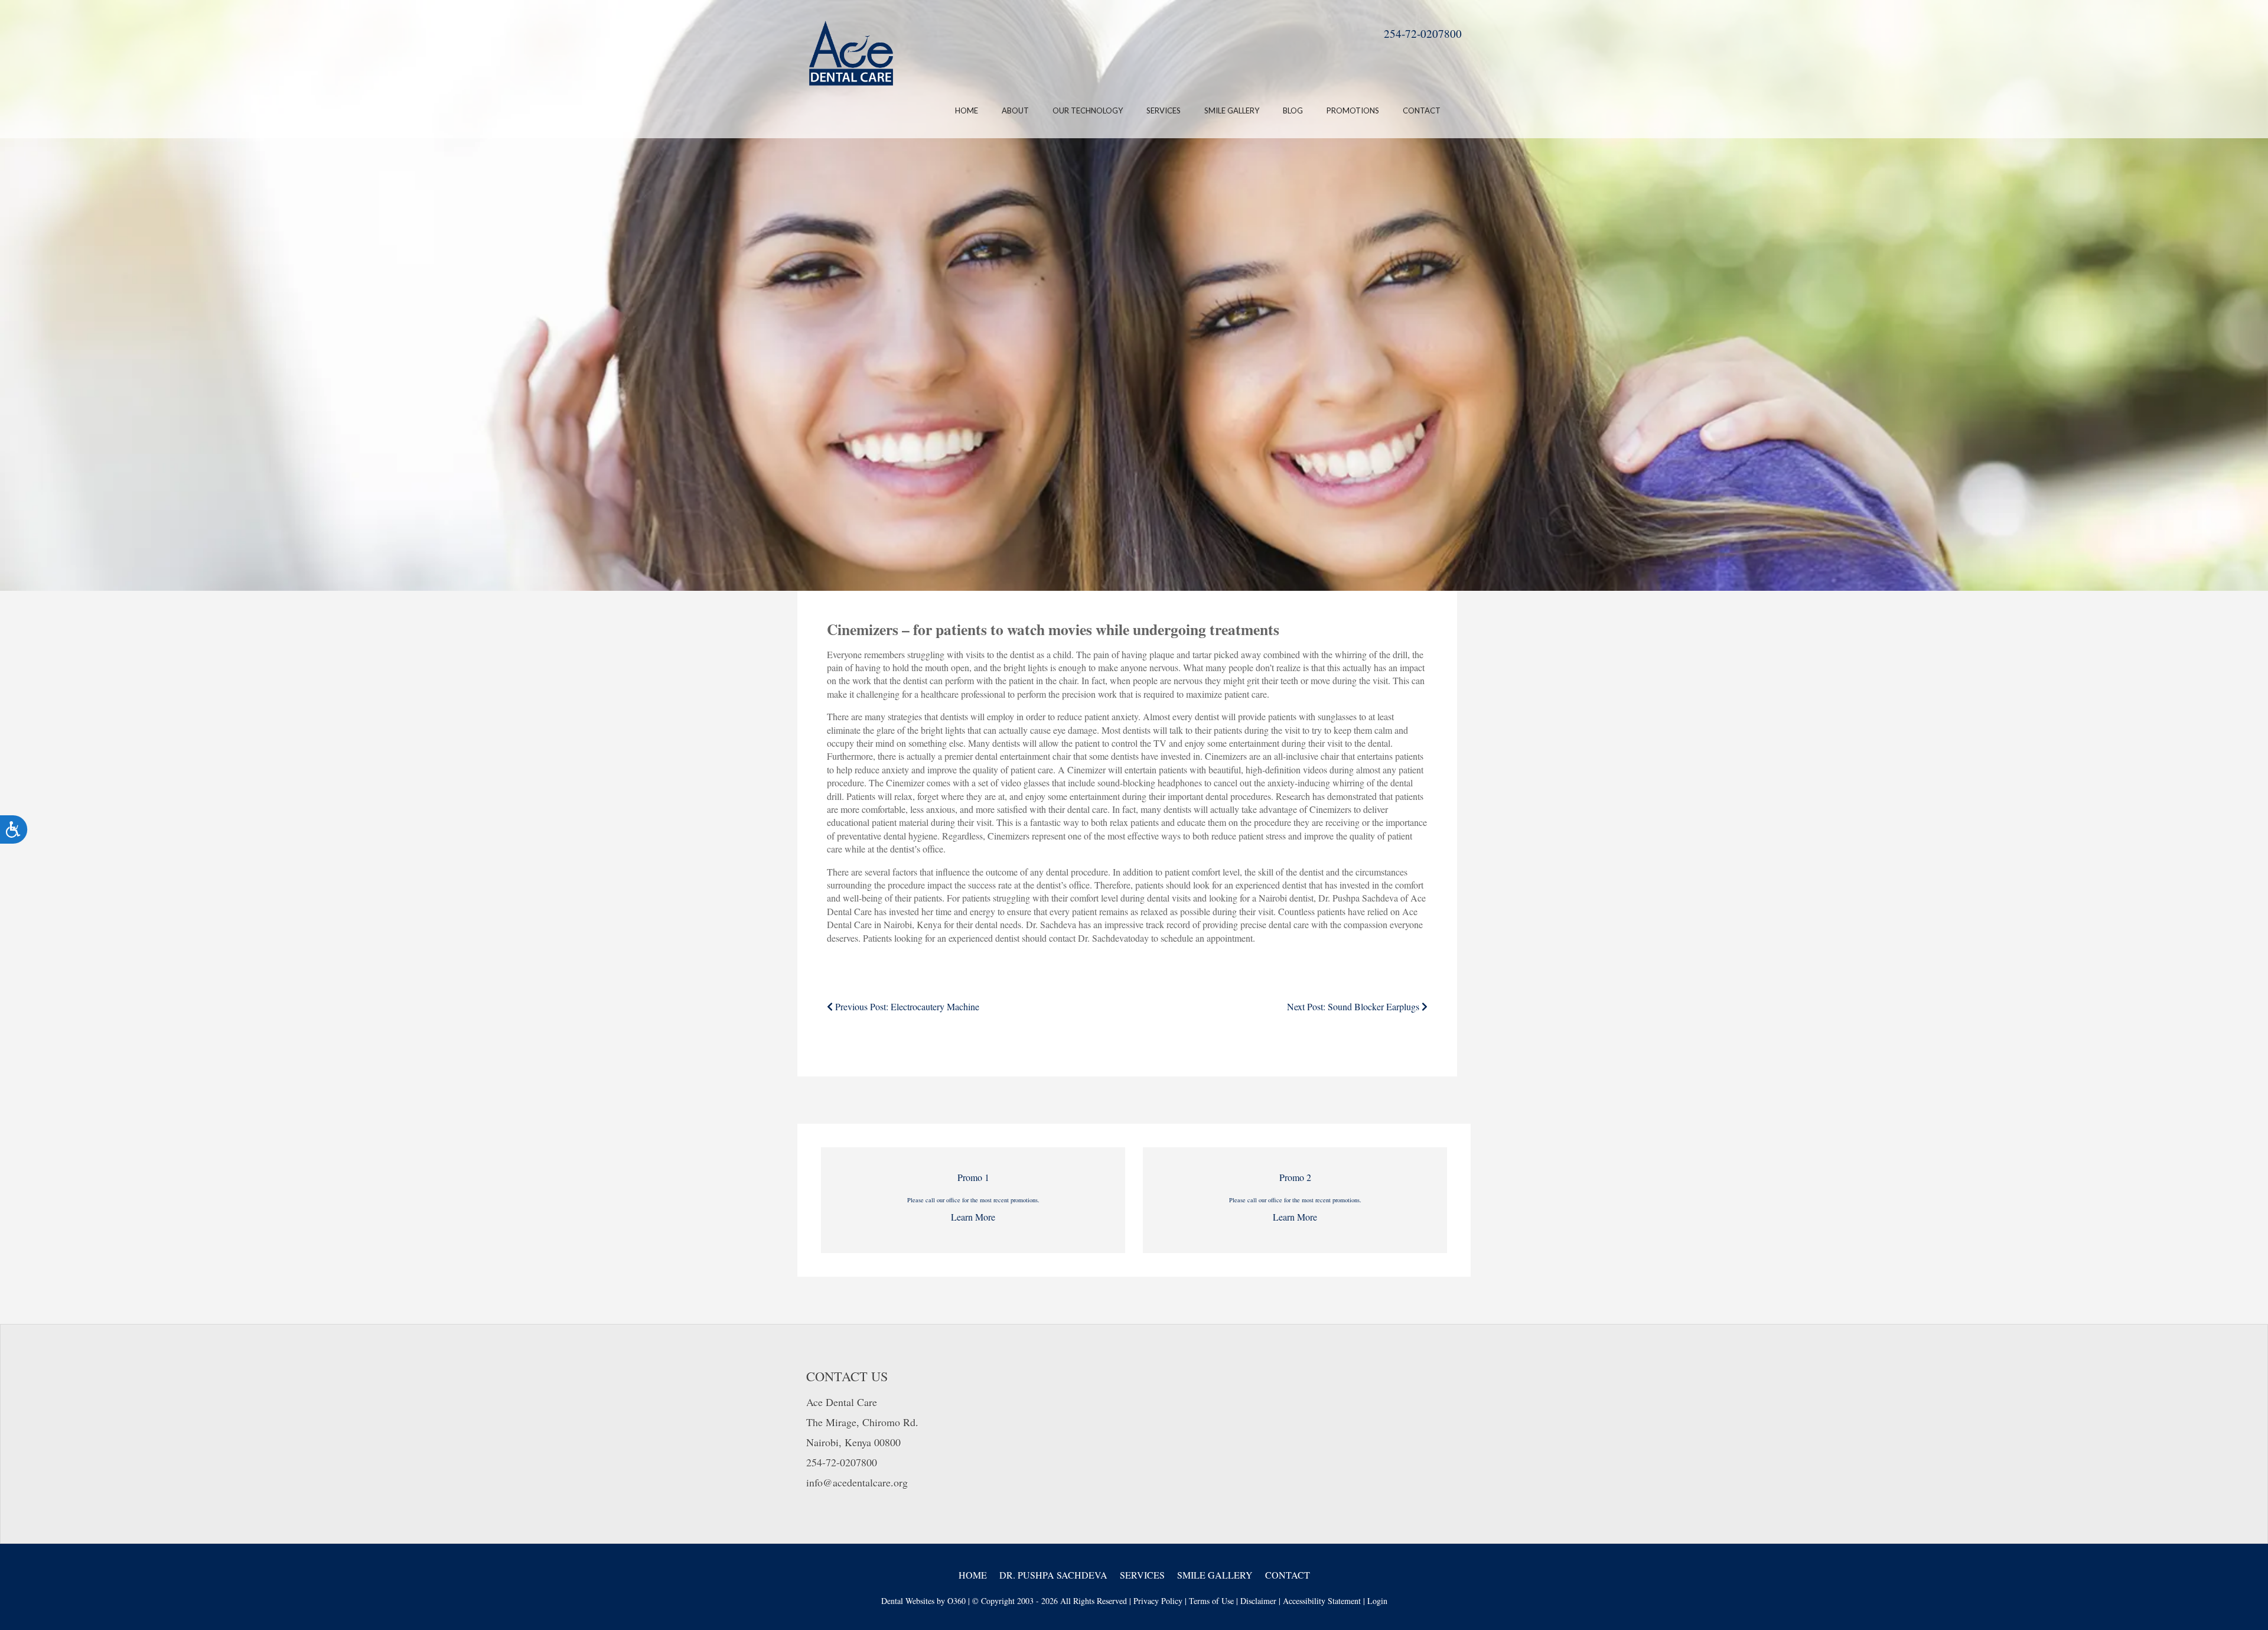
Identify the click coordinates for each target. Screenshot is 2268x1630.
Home (967, 110)
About (1015, 110)
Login (1377, 1601)
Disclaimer (1258, 1601)
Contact (1422, 110)
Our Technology (1088, 110)
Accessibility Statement (1322, 1601)
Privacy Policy (1158, 1601)
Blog (1293, 110)
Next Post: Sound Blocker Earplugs (1354, 1006)
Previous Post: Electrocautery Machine (906, 1006)
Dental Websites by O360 (923, 1601)
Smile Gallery (1232, 110)
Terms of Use (1211, 1601)
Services (1164, 110)
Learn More (973, 1217)
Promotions (1353, 110)
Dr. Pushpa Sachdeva (1053, 1575)
